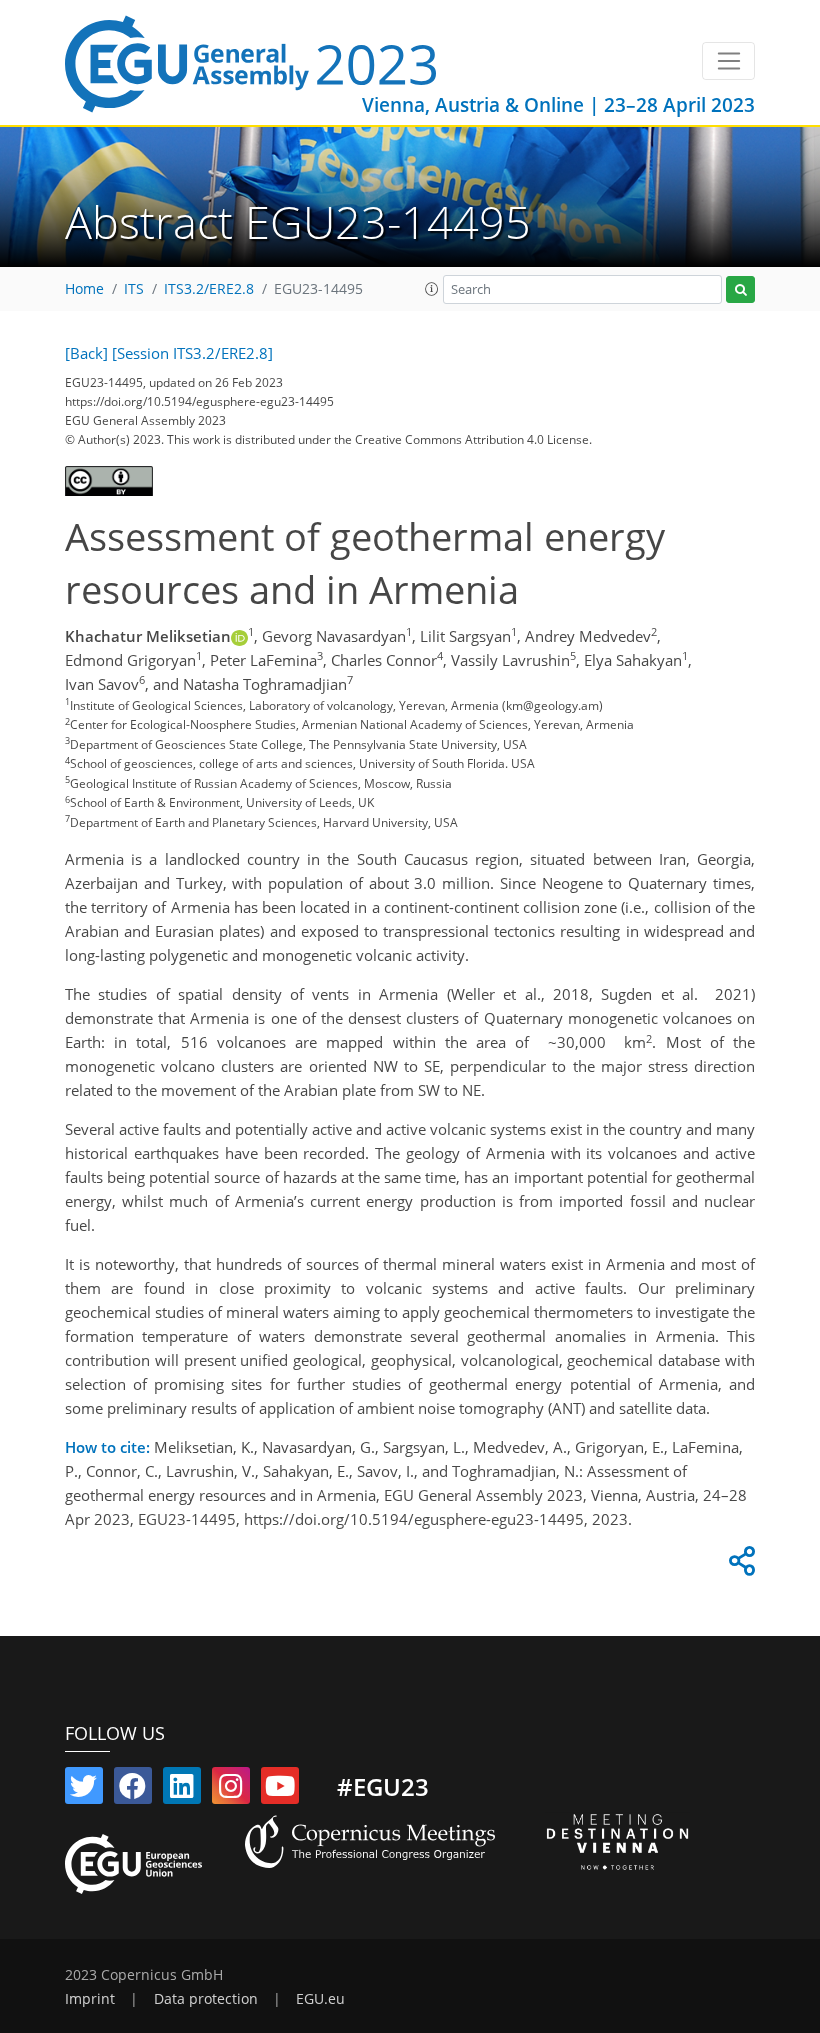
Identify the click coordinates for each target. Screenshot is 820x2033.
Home (84, 289)
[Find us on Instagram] (231, 1790)
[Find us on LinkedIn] (182, 1790)
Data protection (206, 1999)
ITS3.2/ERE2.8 (209, 289)
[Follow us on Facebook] (133, 1790)
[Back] (86, 353)
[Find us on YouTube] (280, 1790)
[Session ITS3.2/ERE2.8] (192, 353)
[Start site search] (740, 289)
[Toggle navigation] (728, 61)
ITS (134, 289)
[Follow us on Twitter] (84, 1790)
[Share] (739, 1566)
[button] (432, 289)
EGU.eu (320, 1999)
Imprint (90, 1999)
